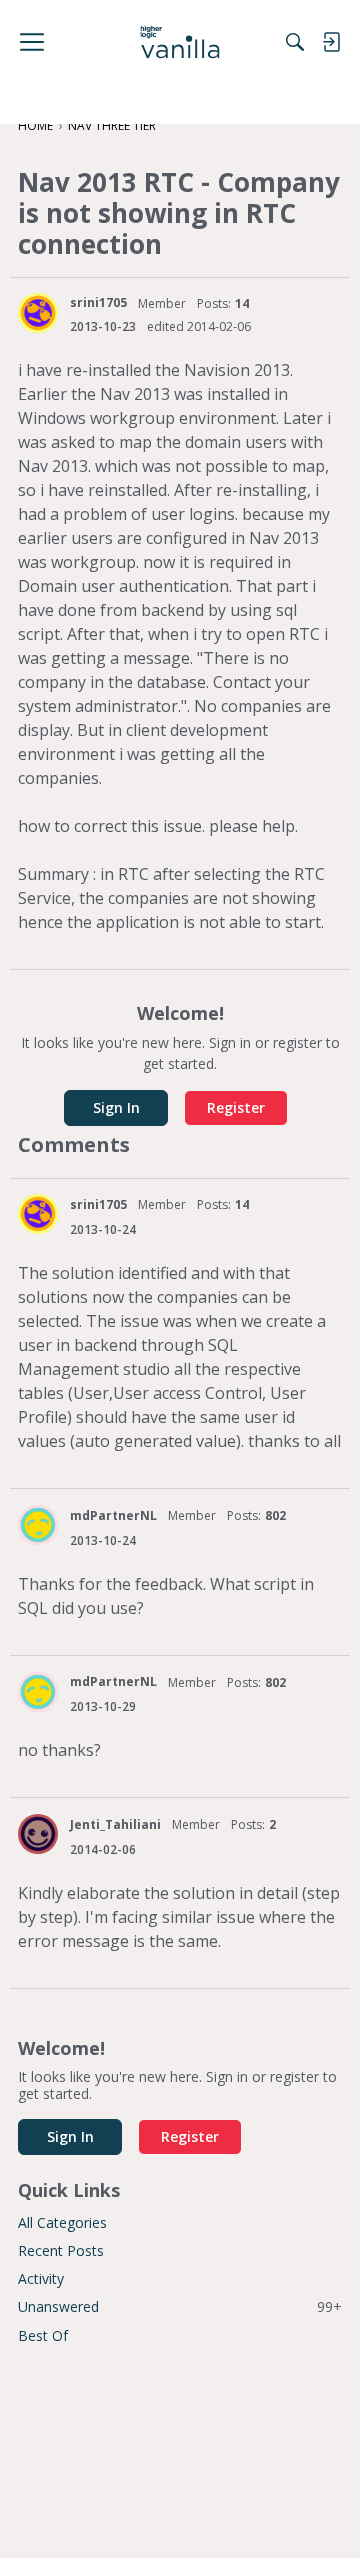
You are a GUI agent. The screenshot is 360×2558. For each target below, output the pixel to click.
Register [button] (236, 1107)
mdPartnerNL (113, 1515)
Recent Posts (61, 2250)
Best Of (43, 2335)
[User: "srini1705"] (38, 313)
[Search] (295, 42)
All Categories (62, 2222)
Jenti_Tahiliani (115, 1824)
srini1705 (98, 302)
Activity (41, 2278)
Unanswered (180, 2306)
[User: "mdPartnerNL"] (38, 1525)
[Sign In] (331, 42)
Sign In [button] (116, 1107)
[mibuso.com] (180, 42)
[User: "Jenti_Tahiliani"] (38, 1834)
